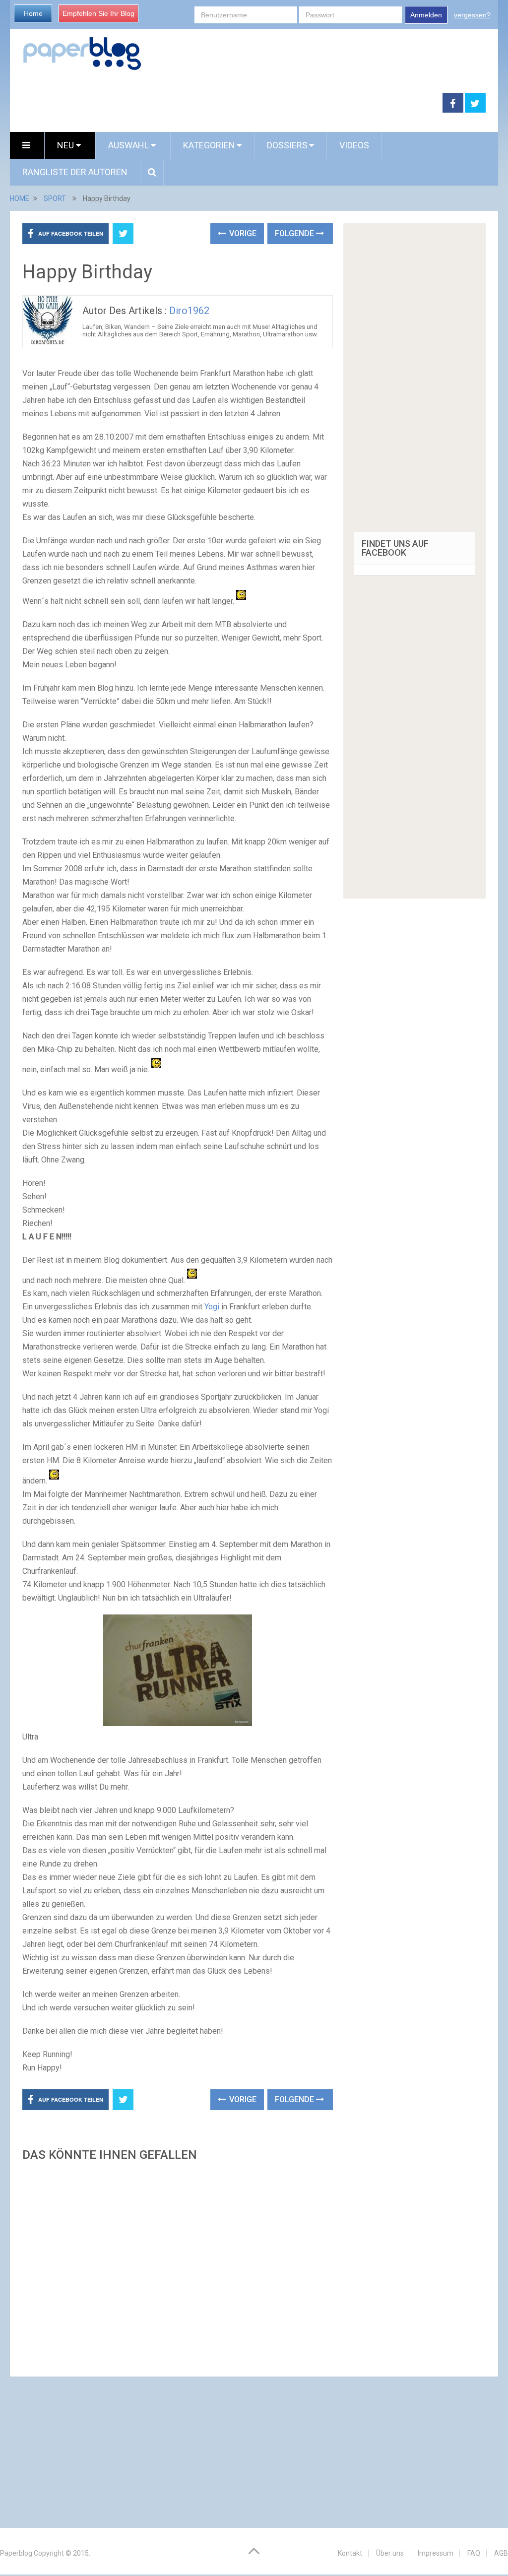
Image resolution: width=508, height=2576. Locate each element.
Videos (354, 145)
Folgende (295, 233)
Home (33, 13)
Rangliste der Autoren (75, 172)
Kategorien (209, 145)
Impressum (436, 2553)
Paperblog (16, 2553)
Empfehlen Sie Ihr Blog (98, 13)
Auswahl (129, 145)
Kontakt (350, 2553)
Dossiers (287, 145)
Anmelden (426, 15)
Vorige (242, 233)
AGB (501, 2553)
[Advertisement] (177, 2266)
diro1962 (189, 311)
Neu (66, 145)
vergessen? (472, 15)
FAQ (474, 2553)
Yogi (211, 1307)
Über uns (390, 2553)
